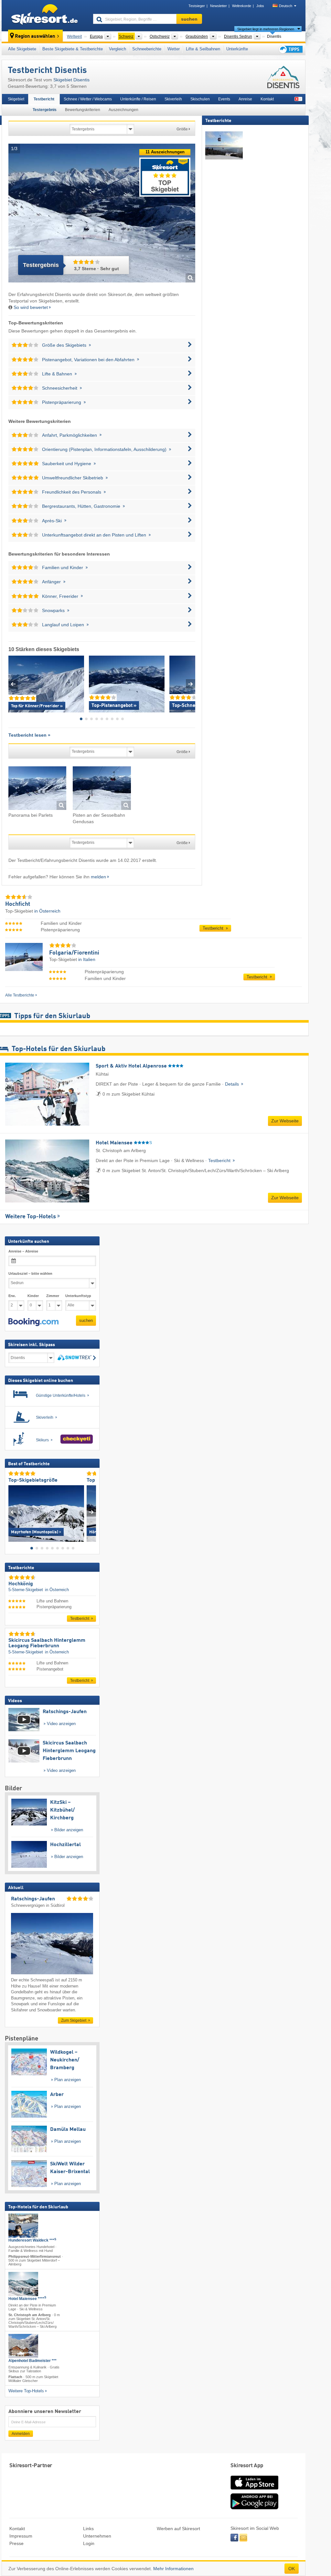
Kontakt (267, 99)
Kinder (33, 1296)
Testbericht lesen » (29, 735)
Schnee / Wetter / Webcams (88, 99)
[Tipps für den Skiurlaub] (290, 49)
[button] (33, 1322)
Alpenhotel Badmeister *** (32, 2361)
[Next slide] (191, 684)
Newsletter (219, 6)
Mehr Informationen (173, 2569)
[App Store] (254, 2490)
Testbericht (44, 99)
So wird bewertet (31, 307)
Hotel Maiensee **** (27, 2299)
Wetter (174, 49)
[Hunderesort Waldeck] (23, 2226)
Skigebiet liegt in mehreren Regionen (266, 29)
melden (98, 877)
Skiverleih (173, 99)
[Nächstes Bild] (91, 1512)
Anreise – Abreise (23, 1251)
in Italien (87, 959)
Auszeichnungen (123, 110)
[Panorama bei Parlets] (37, 789)
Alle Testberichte (20, 995)
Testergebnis (45, 110)
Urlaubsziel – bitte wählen (30, 1273)
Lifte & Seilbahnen (203, 49)
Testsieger (197, 6)
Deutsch (286, 6)
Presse (16, 2543)
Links (88, 2529)
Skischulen (200, 99)
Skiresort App (247, 2466)
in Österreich (47, 911)
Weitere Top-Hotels (31, 1217)
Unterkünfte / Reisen (138, 99)
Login (89, 2543)
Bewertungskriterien (83, 110)
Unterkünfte (237, 49)
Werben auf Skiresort (178, 2529)
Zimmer (53, 1296)
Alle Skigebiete (22, 49)
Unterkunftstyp (78, 1296)
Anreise (245, 99)
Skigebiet (16, 99)
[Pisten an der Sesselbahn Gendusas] (102, 789)
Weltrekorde (242, 6)
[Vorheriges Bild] (13, 1512)
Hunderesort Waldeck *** (32, 2240)
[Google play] (254, 2508)
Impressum (21, 2536)
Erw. (12, 1296)
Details (233, 1084)
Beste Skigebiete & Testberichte (73, 49)
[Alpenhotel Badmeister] (23, 2346)
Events (224, 99)
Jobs (260, 6)
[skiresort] (44, 15)
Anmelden (21, 2434)
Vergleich (117, 49)
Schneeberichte (147, 49)
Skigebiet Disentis (71, 80)
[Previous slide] (13, 684)
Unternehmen (97, 2536)
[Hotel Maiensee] (23, 2284)
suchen (86, 1320)
